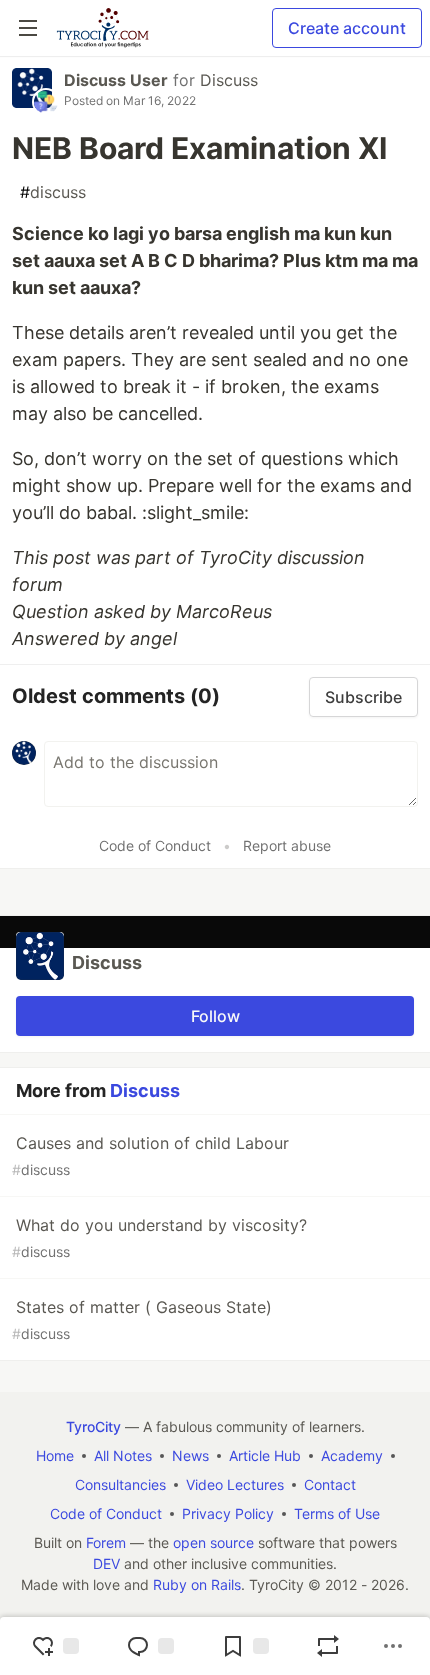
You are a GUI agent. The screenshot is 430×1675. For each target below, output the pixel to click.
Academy (352, 1455)
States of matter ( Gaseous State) (142, 1319)
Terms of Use (337, 1513)
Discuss (229, 80)
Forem (106, 1542)
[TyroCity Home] (102, 28)
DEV (106, 1563)
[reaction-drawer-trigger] (55, 1646)
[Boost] (328, 1646)
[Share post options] (393, 1646)
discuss (53, 192)
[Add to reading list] (245, 1646)
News (190, 1455)
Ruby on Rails (197, 1584)
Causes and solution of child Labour (150, 1155)
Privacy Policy (228, 1513)
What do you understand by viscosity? (159, 1237)
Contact (330, 1484)
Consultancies (120, 1484)
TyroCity (93, 1426)
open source (213, 1542)
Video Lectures (235, 1484)
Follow (215, 1016)
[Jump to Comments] (150, 1646)
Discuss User (116, 80)
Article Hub (265, 1455)
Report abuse (287, 845)
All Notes (123, 1455)
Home (55, 1455)
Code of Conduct (155, 845)
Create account (347, 28)
